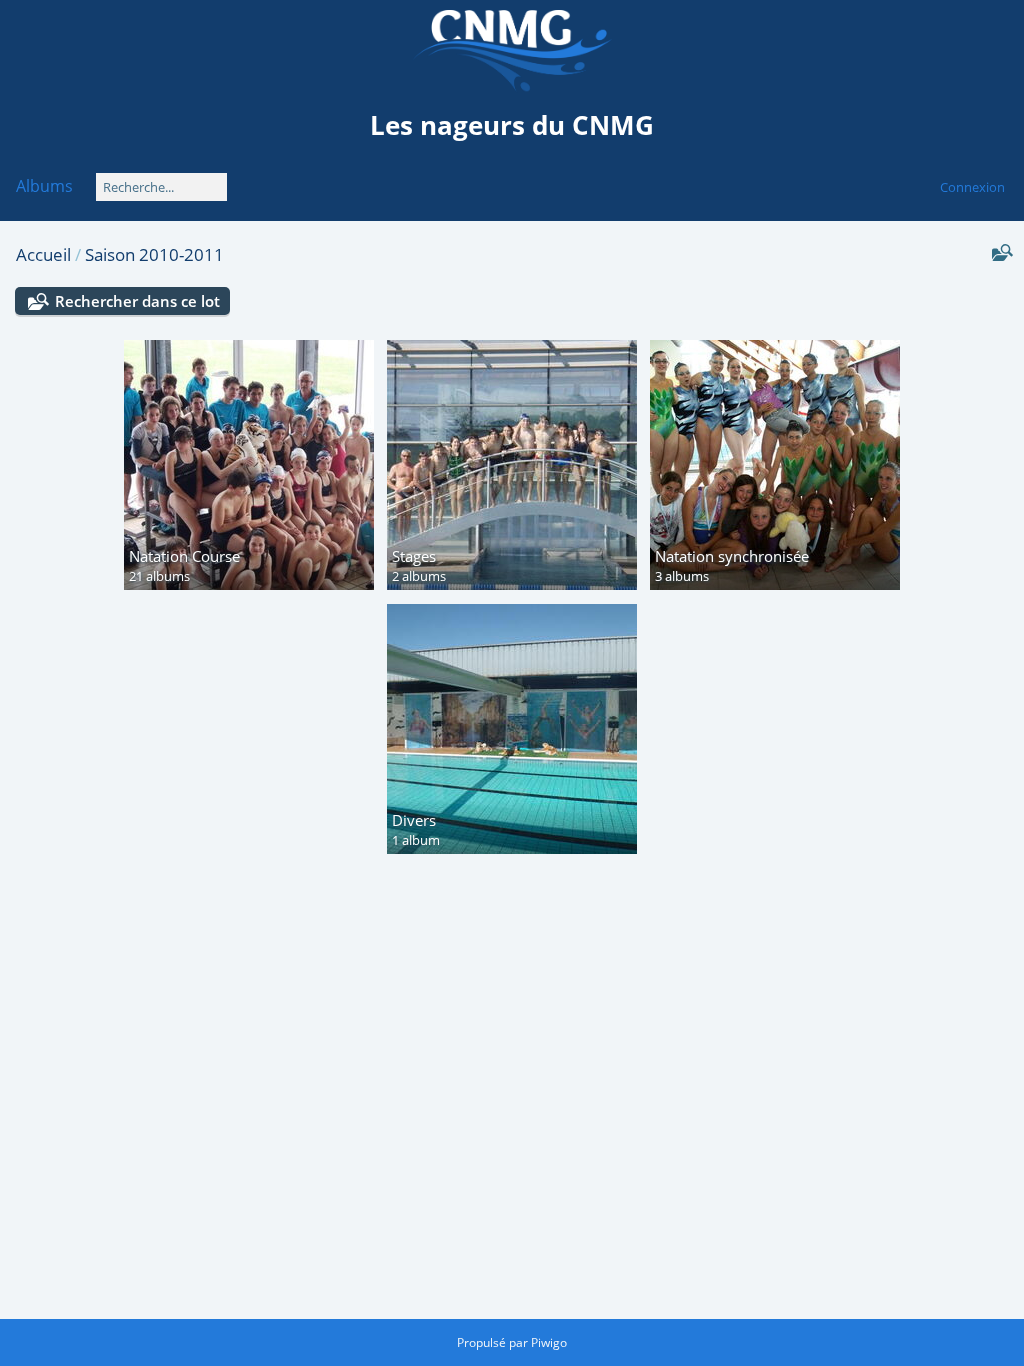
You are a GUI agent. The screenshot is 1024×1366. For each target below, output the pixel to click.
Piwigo (549, 1342)
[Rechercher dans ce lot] (1000, 253)
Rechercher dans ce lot (137, 301)
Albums (44, 186)
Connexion (972, 187)
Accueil (43, 254)
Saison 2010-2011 (154, 254)
